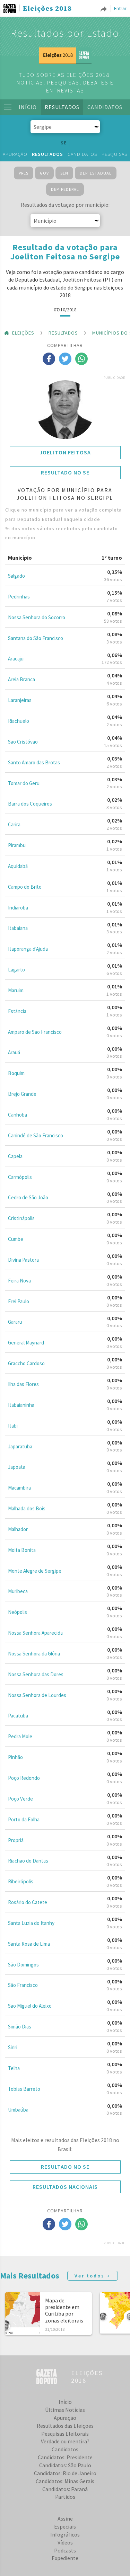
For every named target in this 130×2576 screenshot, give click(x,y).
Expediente (65, 2558)
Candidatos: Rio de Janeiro (65, 2473)
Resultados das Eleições (65, 2426)
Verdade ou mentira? (65, 2441)
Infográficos (65, 2534)
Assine (65, 2519)
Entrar (120, 8)
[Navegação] (8, 107)
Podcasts (65, 2550)
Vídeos (65, 2542)
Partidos (65, 2497)
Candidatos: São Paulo (65, 2465)
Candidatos (105, 107)
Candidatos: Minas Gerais (65, 2481)
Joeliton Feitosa (65, 452)
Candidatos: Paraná (65, 2489)
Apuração (15, 154)
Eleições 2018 (47, 9)
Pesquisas (114, 154)
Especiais (65, 2526)
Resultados (62, 107)
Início (28, 107)
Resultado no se (65, 472)
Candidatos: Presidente (65, 2457)
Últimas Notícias (65, 2410)
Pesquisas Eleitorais (65, 2434)
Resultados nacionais (65, 2187)
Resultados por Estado (65, 33)
